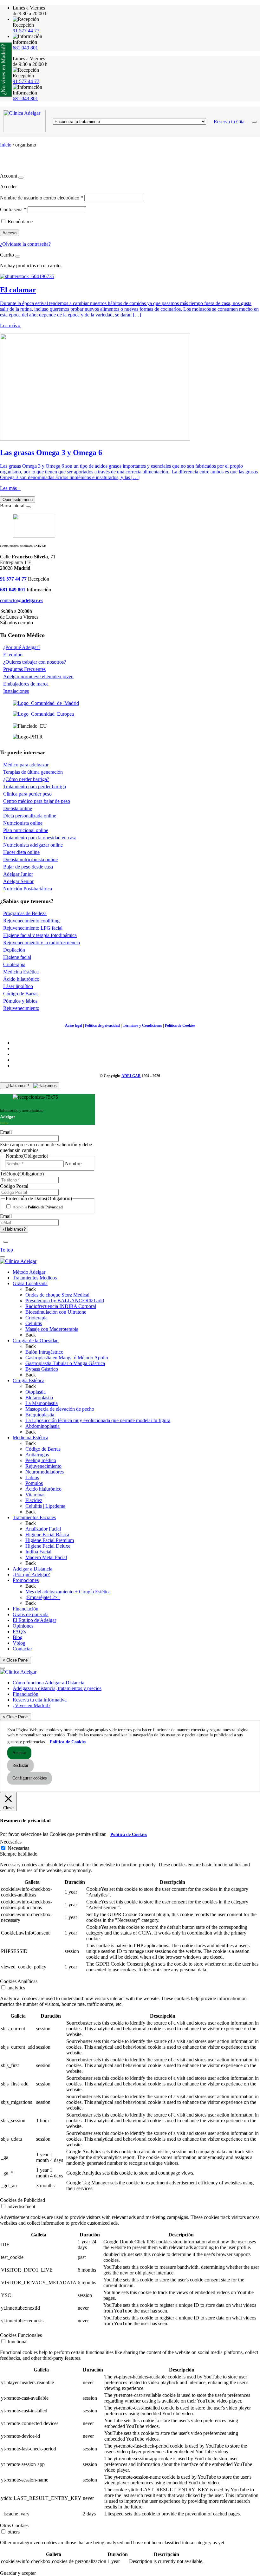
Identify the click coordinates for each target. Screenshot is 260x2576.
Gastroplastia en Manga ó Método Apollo (67, 1358)
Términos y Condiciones (142, 1025)
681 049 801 (25, 48)
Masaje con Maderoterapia (52, 1329)
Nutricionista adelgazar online (33, 845)
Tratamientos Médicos (35, 1278)
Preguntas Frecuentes (24, 669)
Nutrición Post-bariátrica (28, 889)
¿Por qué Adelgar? (22, 647)
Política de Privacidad (45, 1207)
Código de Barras (21, 994)
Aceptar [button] (19, 1753)
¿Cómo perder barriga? (26, 779)
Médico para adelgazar (26, 765)
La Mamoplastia (42, 1403)
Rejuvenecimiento (21, 1008)
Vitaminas (35, 1495)
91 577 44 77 (26, 31)
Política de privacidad (102, 1025)
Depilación (14, 950)
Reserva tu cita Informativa (40, 1700)
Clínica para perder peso (27, 794)
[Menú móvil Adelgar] (254, 122)
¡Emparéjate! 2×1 (43, 1597)
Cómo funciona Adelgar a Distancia (49, 1683)
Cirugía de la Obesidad (36, 1340)
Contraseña (13, 209)
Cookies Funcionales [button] (21, 2335)
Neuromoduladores (45, 1472)
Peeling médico (41, 1460)
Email (6, 1132)
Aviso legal (74, 1025)
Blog (18, 1637)
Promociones (26, 1580)
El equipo (13, 655)
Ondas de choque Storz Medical (57, 1295)
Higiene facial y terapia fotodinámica (40, 935)
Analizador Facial (43, 1529)
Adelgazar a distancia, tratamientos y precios (57, 1688)
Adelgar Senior (18, 881)
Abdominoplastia (42, 1426)
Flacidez (34, 1500)
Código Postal (14, 1186)
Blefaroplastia (39, 1398)
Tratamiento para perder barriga (35, 787)
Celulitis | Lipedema (45, 1506)
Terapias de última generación (33, 772)
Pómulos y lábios (20, 1001)
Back (31, 1289)
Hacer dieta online (21, 852)
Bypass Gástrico (42, 1369)
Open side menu (18, 500)
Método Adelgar (29, 1272)
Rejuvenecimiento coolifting (31, 921)
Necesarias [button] (11, 1842)
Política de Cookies (180, 1025)
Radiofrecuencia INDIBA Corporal (61, 1306)
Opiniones (23, 1626)
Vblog (19, 1643)
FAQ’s (19, 1632)
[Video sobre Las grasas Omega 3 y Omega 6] (95, 439)
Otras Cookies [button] (14, 2525)
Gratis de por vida (31, 1614)
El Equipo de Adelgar (34, 1620)
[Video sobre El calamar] (27, 276)
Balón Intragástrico (44, 1352)
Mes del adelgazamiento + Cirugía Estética (68, 1592)
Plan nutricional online (26, 830)
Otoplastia (36, 1392)
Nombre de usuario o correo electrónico (42, 198)
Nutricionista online (23, 823)
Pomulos (34, 1483)
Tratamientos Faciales (34, 1517)
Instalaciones (16, 691)
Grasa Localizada (30, 1283)
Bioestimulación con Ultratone (56, 1312)
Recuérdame (20, 221)
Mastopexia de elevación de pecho (60, 1409)
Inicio (6, 145)
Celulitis (34, 1323)
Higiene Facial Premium (50, 1540)
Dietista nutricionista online (30, 859)
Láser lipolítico (18, 986)
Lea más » (10, 325)
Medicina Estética (21, 972)
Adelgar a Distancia (32, 1569)
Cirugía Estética (29, 1380)
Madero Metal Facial (46, 1557)
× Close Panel (16, 1660)
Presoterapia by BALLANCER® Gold (65, 1301)
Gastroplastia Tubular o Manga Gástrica (65, 1363)
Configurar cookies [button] (29, 1778)
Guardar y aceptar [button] (18, 2573)
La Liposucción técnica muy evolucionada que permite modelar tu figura (98, 1420)
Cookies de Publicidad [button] (23, 2200)
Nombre (73, 1164)
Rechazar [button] (20, 1765)
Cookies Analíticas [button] (19, 1981)
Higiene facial (17, 957)
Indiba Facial (38, 1552)
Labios (32, 1477)
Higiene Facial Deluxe (48, 1546)
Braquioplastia (40, 1415)
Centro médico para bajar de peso (37, 801)
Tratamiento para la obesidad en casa (40, 838)
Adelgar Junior (18, 874)
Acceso (10, 233)
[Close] (21, 178)
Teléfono (22, 1174)
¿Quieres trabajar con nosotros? (35, 662)
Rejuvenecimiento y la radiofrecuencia (42, 943)
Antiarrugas (37, 1455)
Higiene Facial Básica (47, 1535)
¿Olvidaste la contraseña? (25, 244)
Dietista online (18, 808)
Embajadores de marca (26, 684)
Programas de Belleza (25, 913)
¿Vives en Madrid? (32, 1705)
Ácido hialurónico (43, 1489)
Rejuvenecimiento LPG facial (33, 928)
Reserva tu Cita (229, 122)
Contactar (22, 1649)
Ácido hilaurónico (21, 979)
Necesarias (18, 1848)
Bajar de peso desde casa (28, 867)
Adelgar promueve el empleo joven (38, 677)
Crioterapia (14, 964)
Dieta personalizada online (30, 816)
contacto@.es (22, 600)
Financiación (26, 1609)
